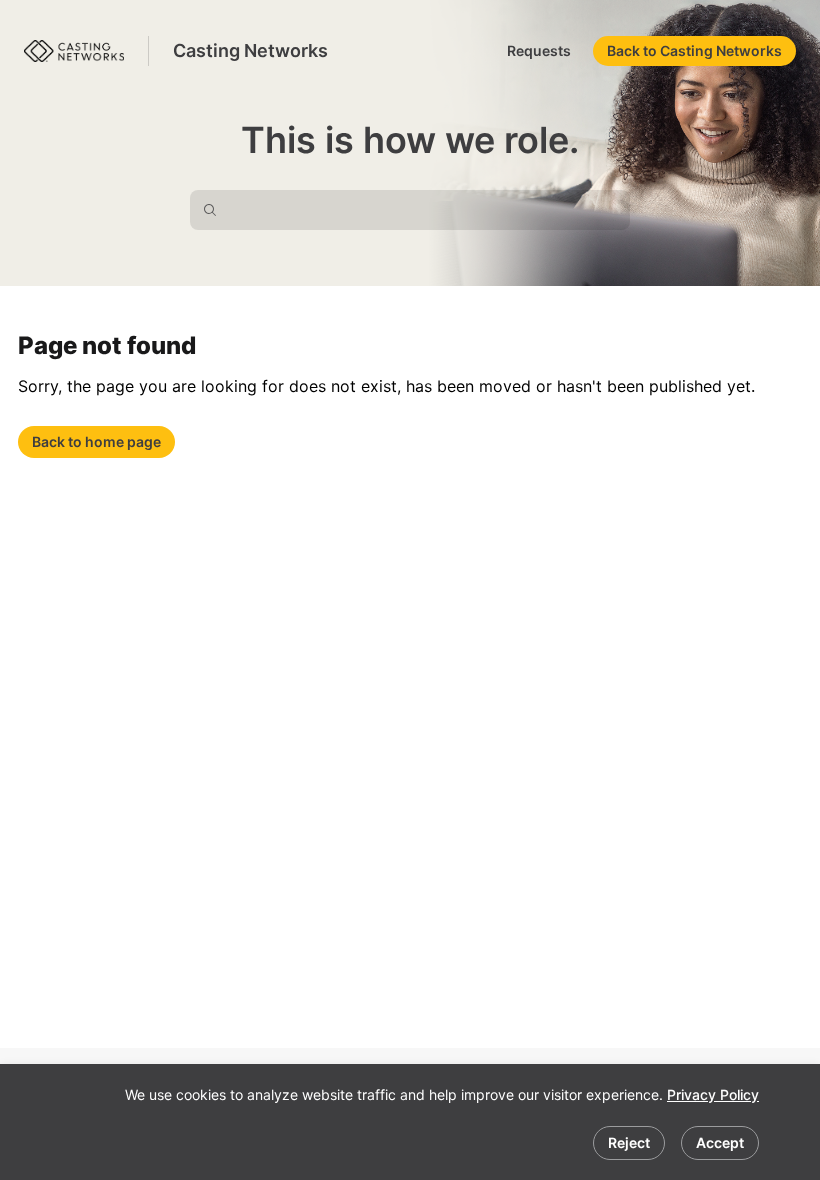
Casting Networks (250, 50)
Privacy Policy (713, 1094)
